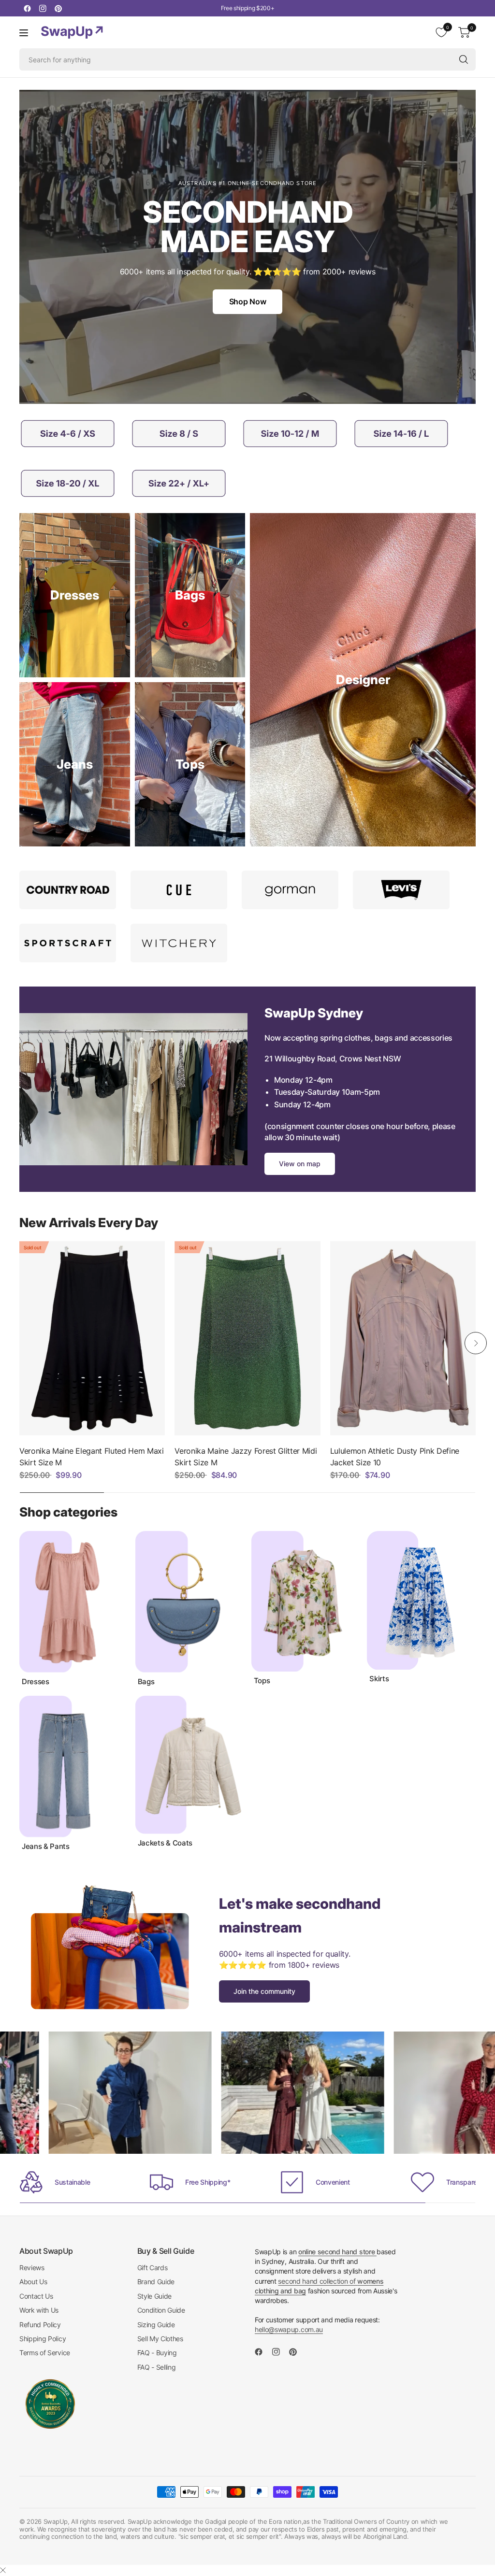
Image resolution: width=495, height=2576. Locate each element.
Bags (146, 1682)
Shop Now (247, 301)
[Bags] (190, 595)
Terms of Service (45, 2353)
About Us (33, 2282)
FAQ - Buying (157, 2353)
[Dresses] (75, 595)
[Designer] (363, 680)
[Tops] (190, 764)
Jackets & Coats (165, 1843)
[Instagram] (43, 8)
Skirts (379, 1679)
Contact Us (36, 2296)
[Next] (476, 1343)
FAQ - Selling (157, 2367)
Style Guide (154, 2296)
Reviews (32, 2268)
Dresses (36, 1682)
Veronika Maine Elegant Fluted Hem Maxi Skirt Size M (92, 1457)
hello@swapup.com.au (289, 2329)
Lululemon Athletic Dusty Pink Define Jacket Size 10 (395, 1457)
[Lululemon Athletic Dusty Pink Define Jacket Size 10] (403, 1338)
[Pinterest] (58, 8)
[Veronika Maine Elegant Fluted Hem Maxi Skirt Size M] (92, 1338)
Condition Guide (161, 2310)
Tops (262, 1681)
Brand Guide (156, 2282)
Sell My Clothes (160, 2339)
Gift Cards (153, 2268)
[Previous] (19, 1343)
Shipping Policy (43, 2339)
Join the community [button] (264, 1991)
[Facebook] (27, 8)
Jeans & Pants (46, 1846)
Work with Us (39, 2310)
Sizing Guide (156, 2325)
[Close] (3, 2570)
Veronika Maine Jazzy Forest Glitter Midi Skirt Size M (246, 1457)
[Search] (464, 59)
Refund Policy (40, 2325)
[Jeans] (75, 764)
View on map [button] (300, 1164)
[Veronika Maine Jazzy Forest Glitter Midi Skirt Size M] (247, 1338)
